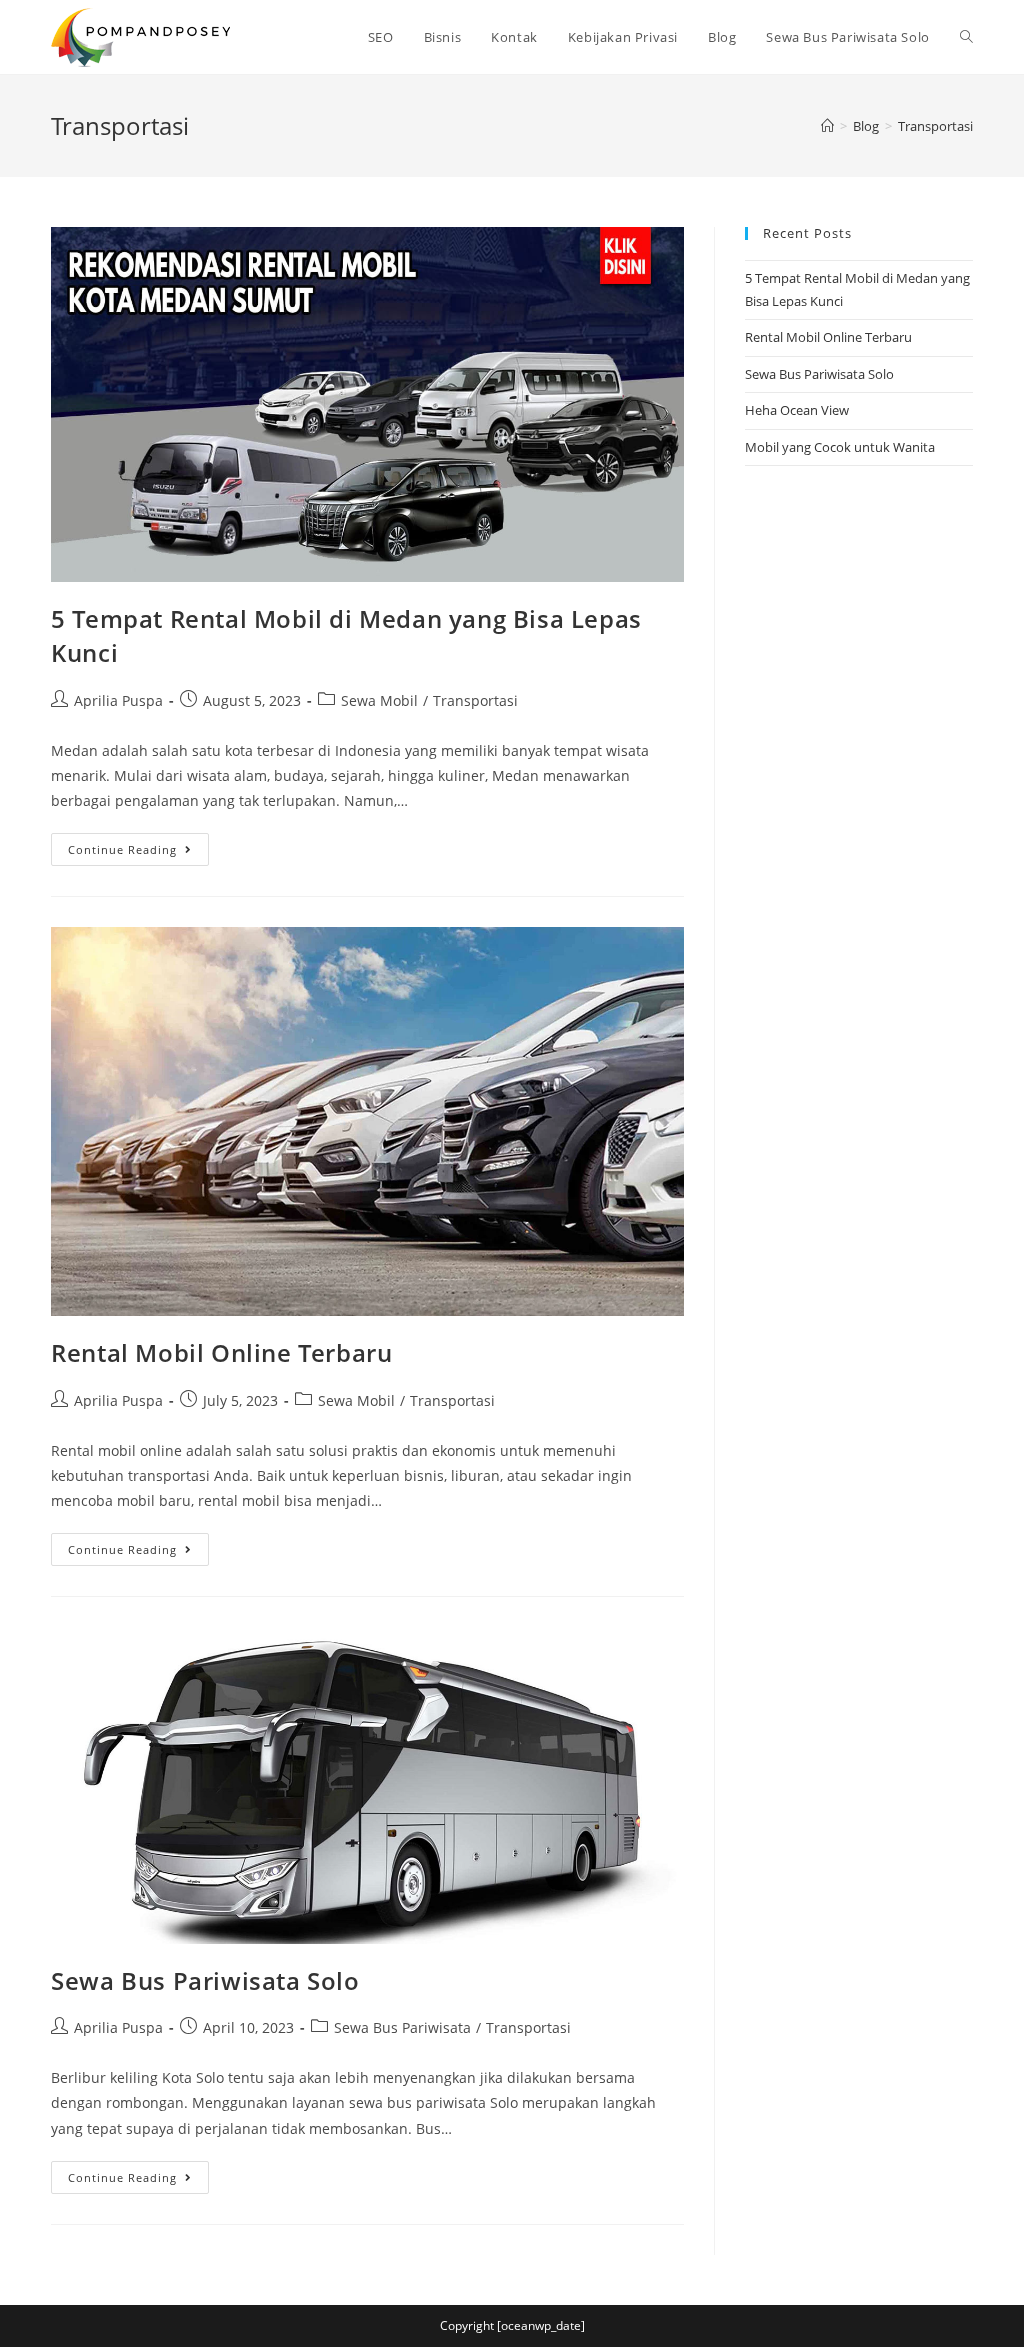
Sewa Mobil (379, 700)
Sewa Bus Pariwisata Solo (205, 1980)
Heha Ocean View (797, 410)
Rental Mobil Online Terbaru (221, 1352)
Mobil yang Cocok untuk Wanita (840, 447)
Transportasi (475, 700)
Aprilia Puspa (118, 700)
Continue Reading (138, 853)
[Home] (827, 126)
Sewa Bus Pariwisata (402, 2027)
